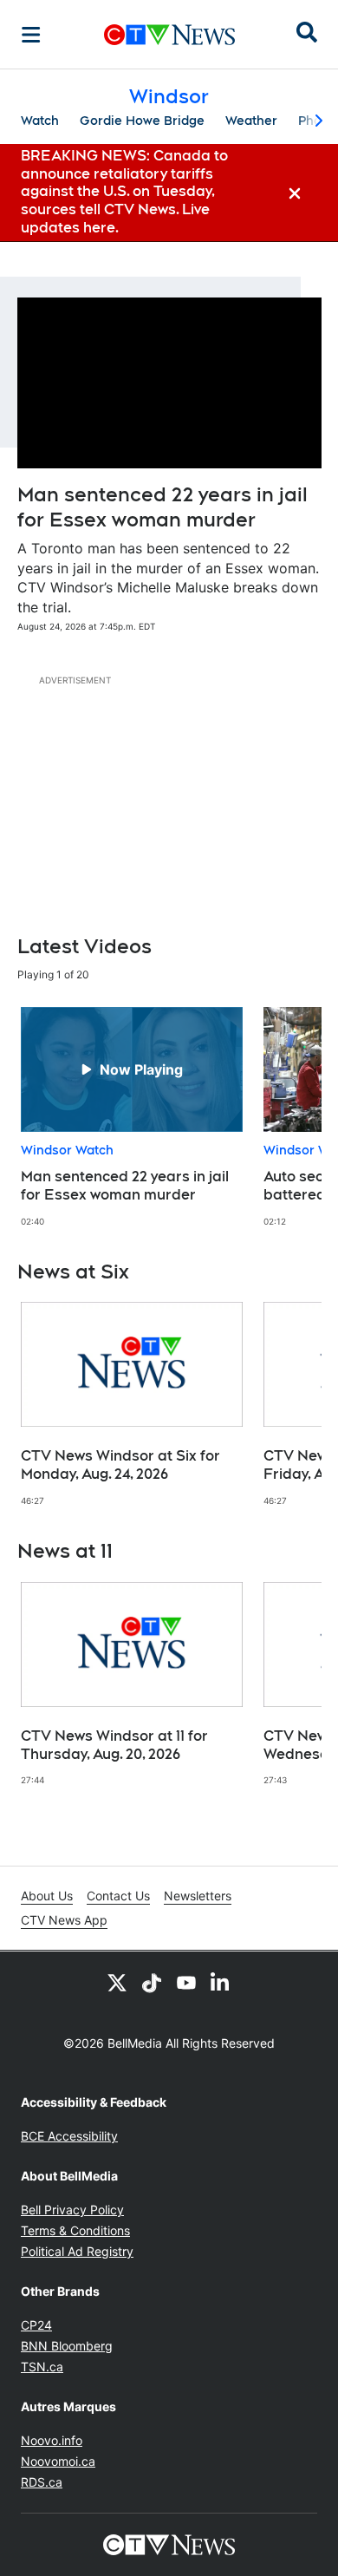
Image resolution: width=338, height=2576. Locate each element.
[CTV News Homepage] (169, 35)
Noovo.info (52, 2440)
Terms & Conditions (75, 2230)
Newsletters (198, 1896)
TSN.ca (42, 2367)
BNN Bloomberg (67, 2346)
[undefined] (132, 1117)
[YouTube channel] (186, 1983)
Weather (251, 121)
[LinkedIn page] (221, 1983)
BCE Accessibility (69, 2136)
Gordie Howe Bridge (142, 121)
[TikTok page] (152, 1983)
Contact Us (118, 1896)
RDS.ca (42, 2482)
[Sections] (31, 35)
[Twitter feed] (117, 1983)
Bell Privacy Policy (72, 2210)
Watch (40, 121)
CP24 (36, 2325)
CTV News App (64, 1920)
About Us (47, 1896)
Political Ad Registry (77, 2251)
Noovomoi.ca (58, 2461)
